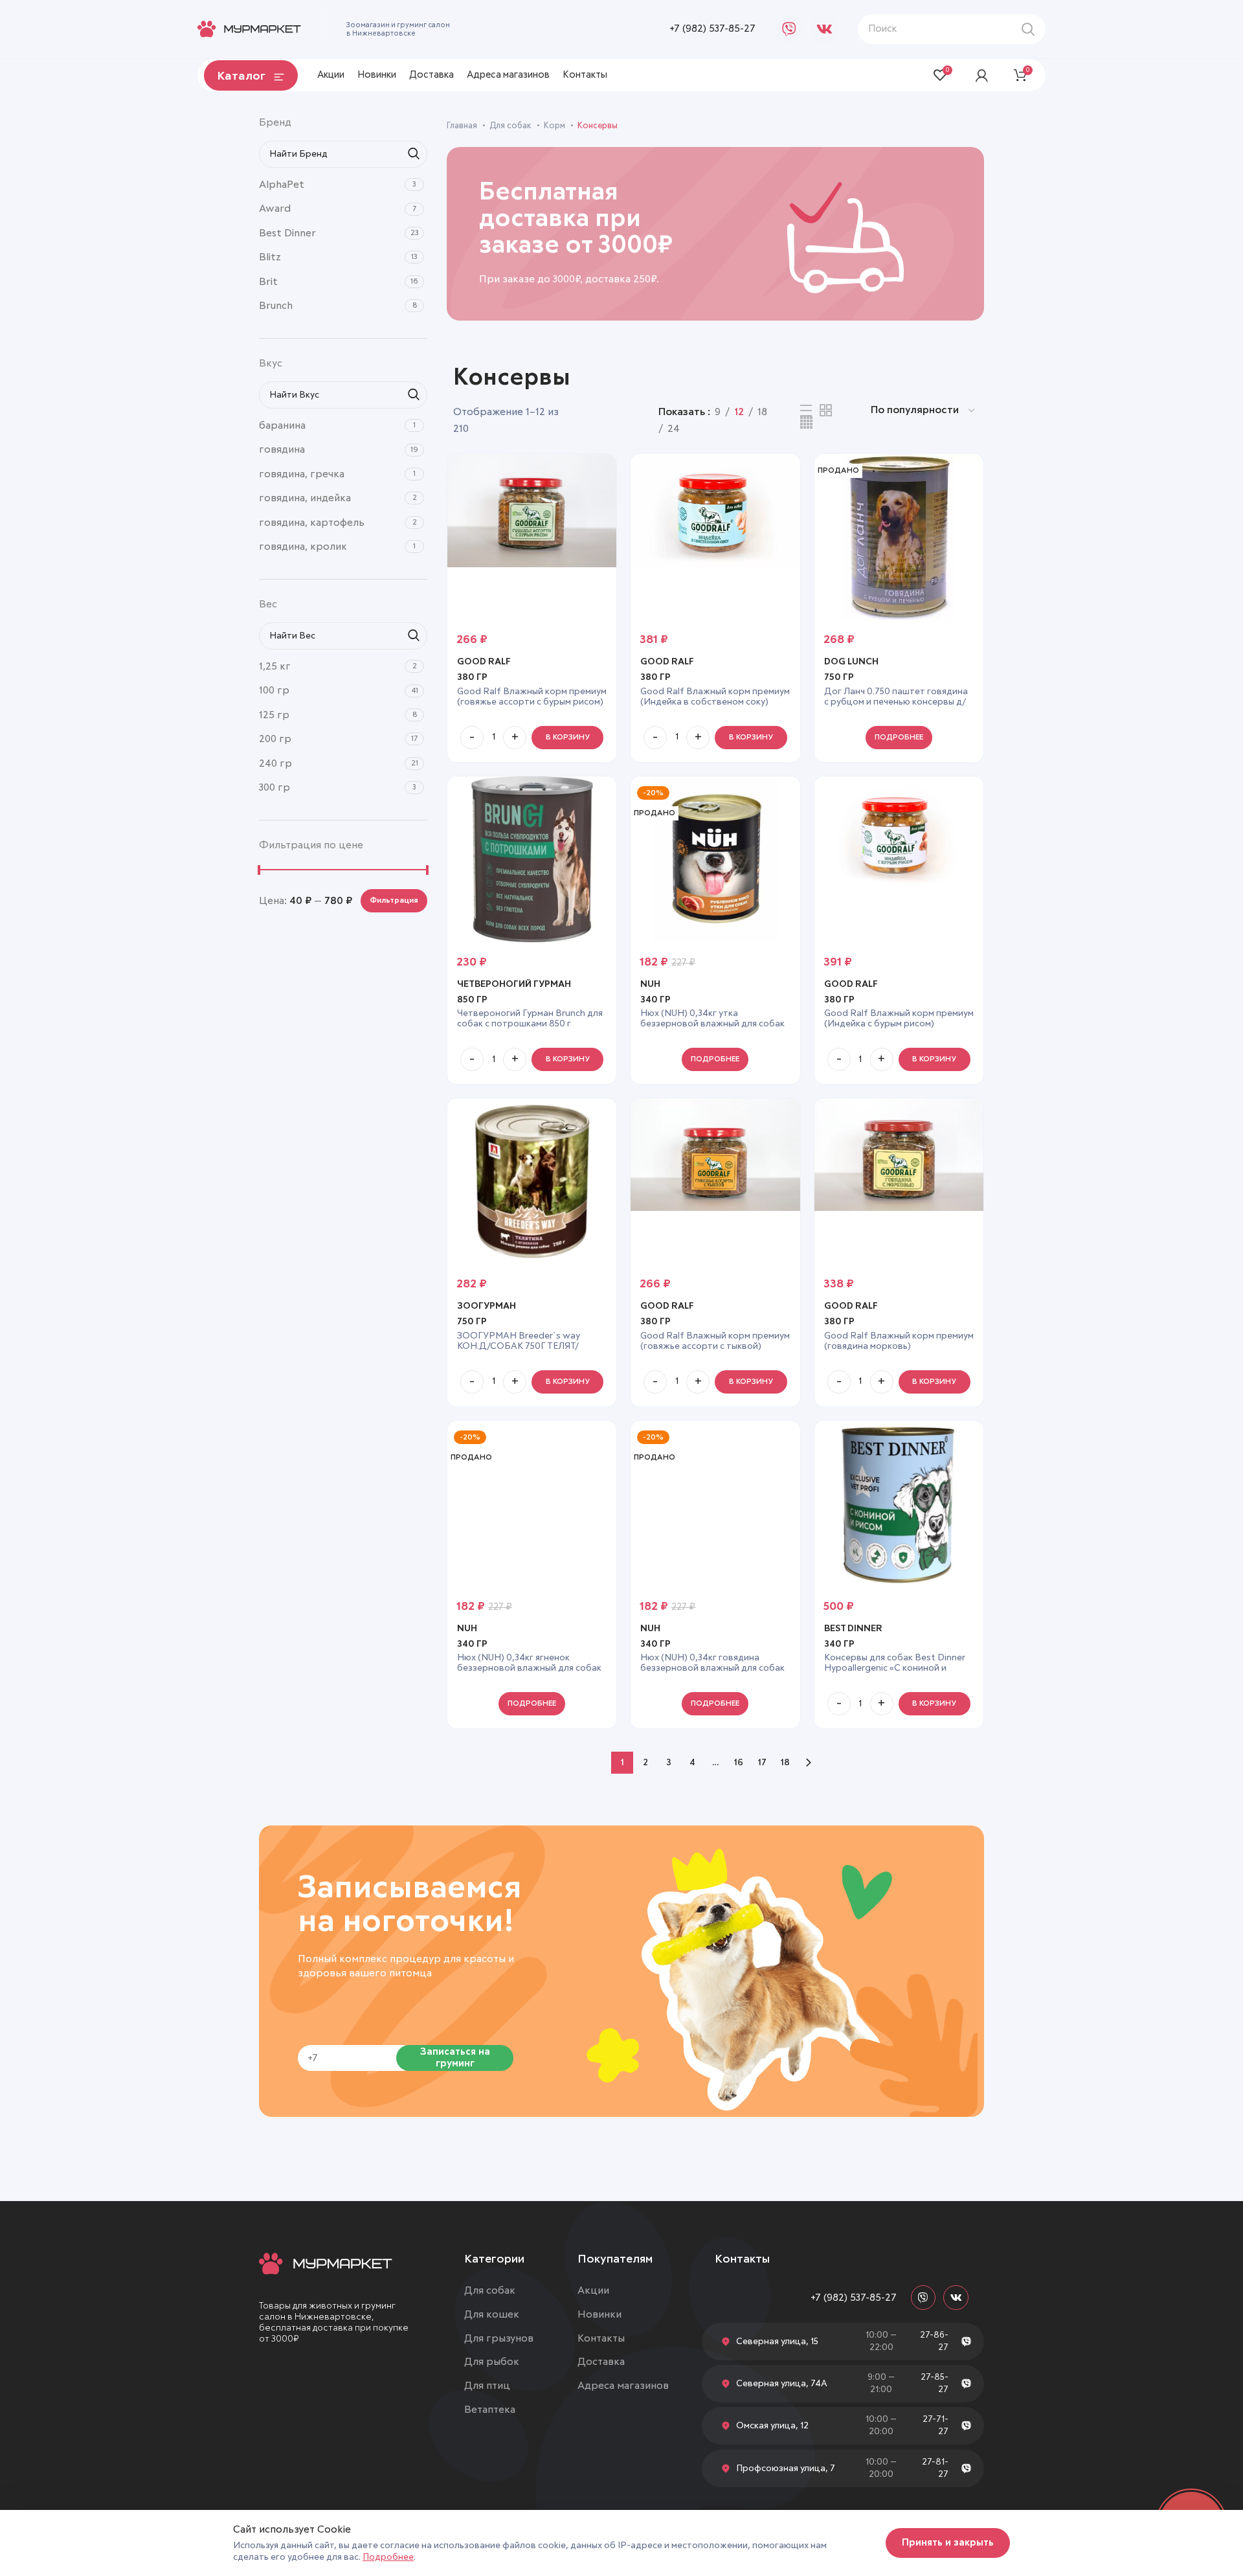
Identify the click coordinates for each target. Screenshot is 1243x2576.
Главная (463, 126)
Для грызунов (499, 2338)
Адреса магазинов (623, 2386)
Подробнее (388, 2557)
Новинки (599, 2314)
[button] (567, 738)
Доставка (601, 2362)
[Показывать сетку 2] (826, 410)
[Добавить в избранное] (607, 475)
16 (739, 1763)
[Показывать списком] (806, 411)
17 (762, 1763)
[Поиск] (1028, 29)
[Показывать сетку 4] (806, 423)
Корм (555, 126)
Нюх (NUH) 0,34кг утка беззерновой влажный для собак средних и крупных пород (712, 1024)
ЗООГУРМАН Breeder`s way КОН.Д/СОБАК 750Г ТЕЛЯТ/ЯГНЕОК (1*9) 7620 (519, 1346)
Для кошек (492, 2314)
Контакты (601, 2338)
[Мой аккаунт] (982, 75)
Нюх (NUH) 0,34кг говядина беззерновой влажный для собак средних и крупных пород (712, 1668)
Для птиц (487, 2386)
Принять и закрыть (948, 2543)
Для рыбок (492, 2362)
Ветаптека (490, 2410)
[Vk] (824, 29)
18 (785, 1763)
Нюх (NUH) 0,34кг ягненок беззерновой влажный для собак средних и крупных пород (529, 1668)
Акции (593, 2290)
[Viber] (789, 29)
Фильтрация (394, 901)
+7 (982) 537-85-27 (712, 28)
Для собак (511, 126)
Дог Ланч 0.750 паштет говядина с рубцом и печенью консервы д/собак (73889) (896, 702)
